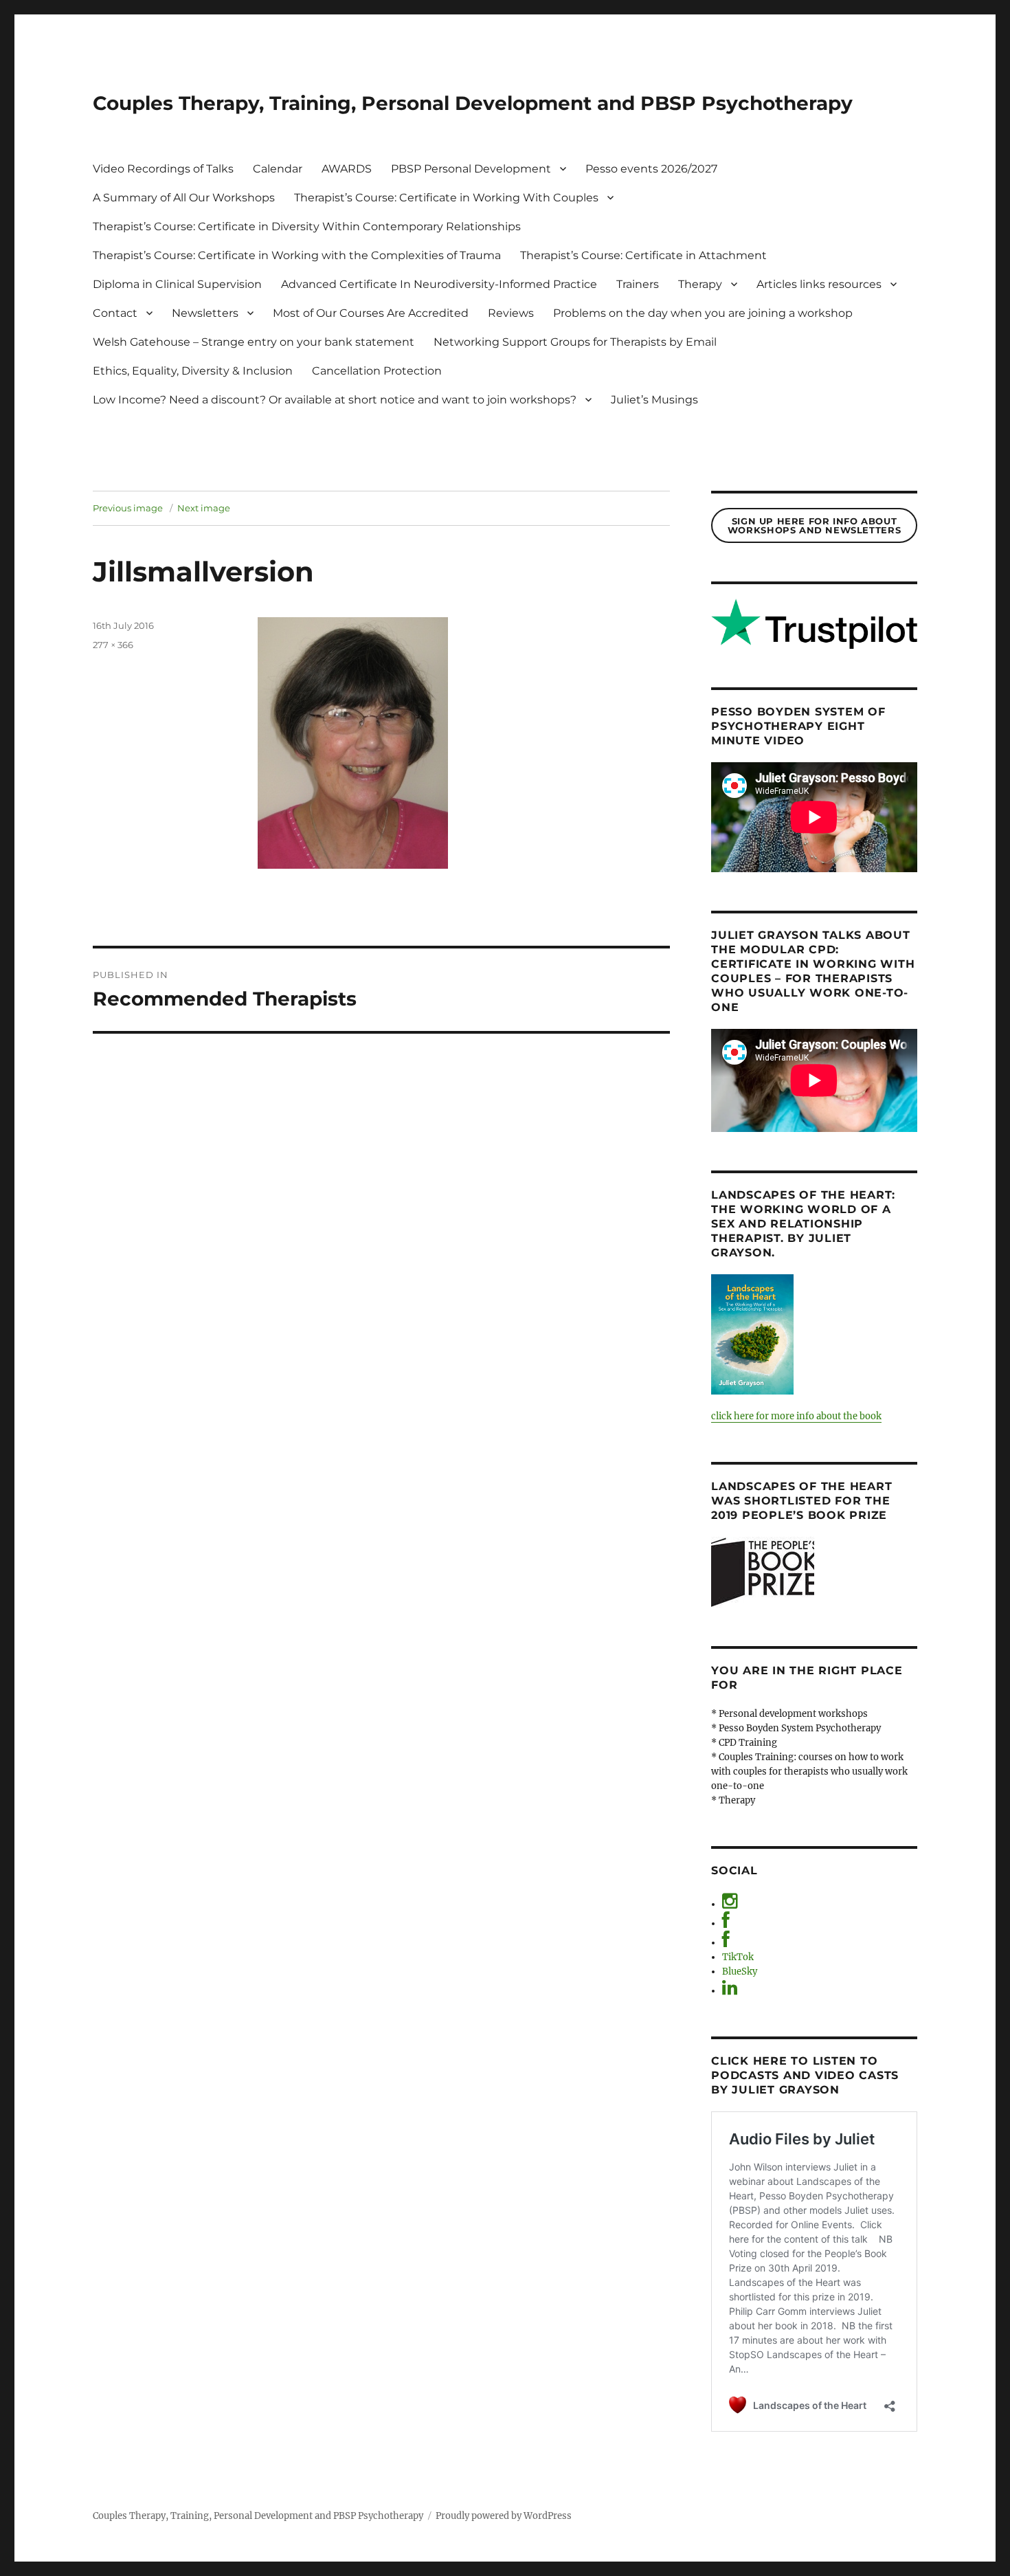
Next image (204, 508)
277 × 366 (113, 645)
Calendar (278, 169)
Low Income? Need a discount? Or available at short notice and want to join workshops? (335, 400)
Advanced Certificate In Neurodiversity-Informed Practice (439, 284)
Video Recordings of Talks (163, 169)
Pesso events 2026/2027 (651, 169)
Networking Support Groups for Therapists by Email (575, 342)
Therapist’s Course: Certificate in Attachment (643, 255)
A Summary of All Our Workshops (184, 198)
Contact (115, 313)
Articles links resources (819, 284)
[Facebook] (726, 1923)
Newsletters (205, 313)
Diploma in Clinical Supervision (177, 284)
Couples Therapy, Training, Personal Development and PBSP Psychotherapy (473, 103)
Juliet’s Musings (654, 400)
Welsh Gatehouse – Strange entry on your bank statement (254, 342)
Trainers (638, 284)
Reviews (511, 313)
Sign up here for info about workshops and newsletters (814, 525)
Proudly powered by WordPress (504, 2516)
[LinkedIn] (730, 1991)
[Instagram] (730, 1904)
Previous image (128, 508)
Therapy (700, 284)
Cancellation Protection (377, 371)
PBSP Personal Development (471, 169)
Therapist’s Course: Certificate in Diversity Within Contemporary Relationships (307, 226)
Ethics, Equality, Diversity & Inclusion (193, 371)
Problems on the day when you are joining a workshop (703, 313)
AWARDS (347, 169)
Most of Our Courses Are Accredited (371, 313)
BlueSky (740, 1972)
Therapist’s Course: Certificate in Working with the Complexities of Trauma (297, 255)
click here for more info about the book (796, 1416)
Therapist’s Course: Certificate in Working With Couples (446, 198)
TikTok (738, 1957)
